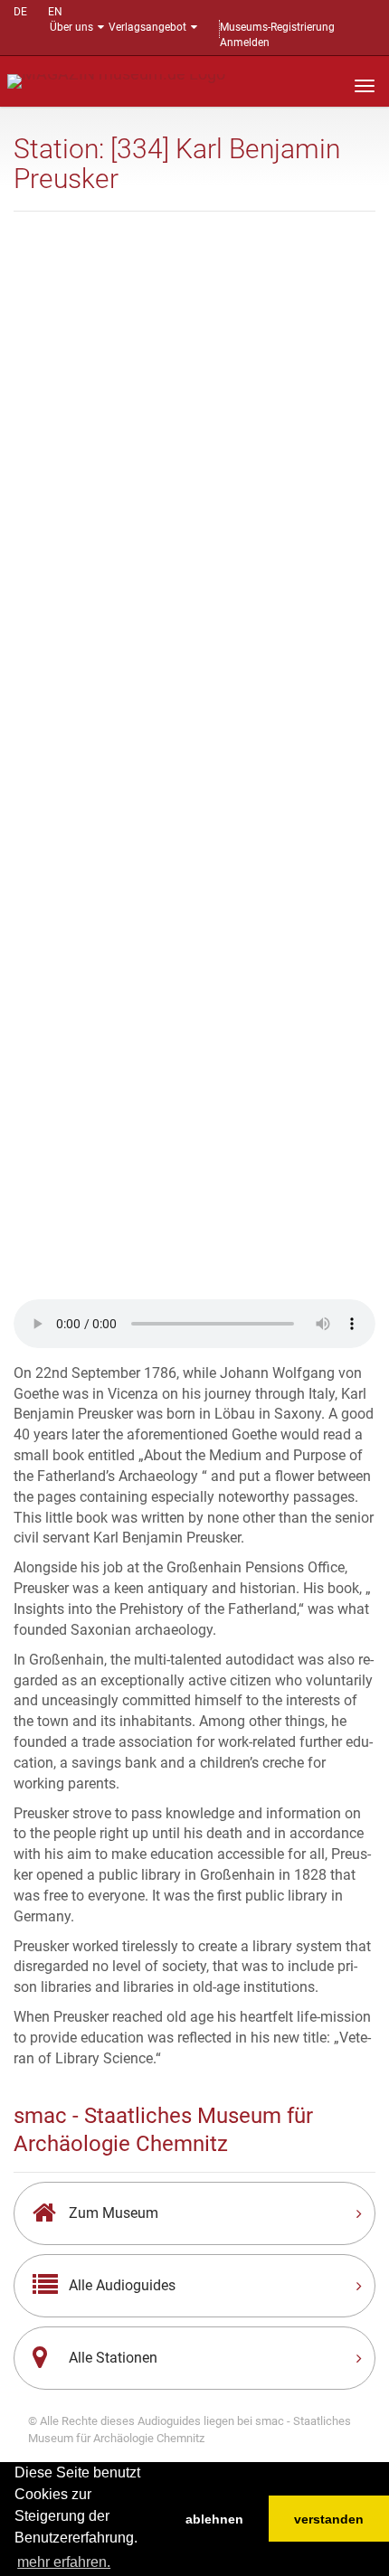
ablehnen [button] (214, 2519)
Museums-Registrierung (277, 27)
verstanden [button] (329, 2519)
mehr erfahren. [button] (64, 2562)
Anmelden (245, 42)
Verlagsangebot (147, 27)
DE (20, 12)
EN (55, 12)
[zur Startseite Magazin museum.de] (116, 80)
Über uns (71, 27)
